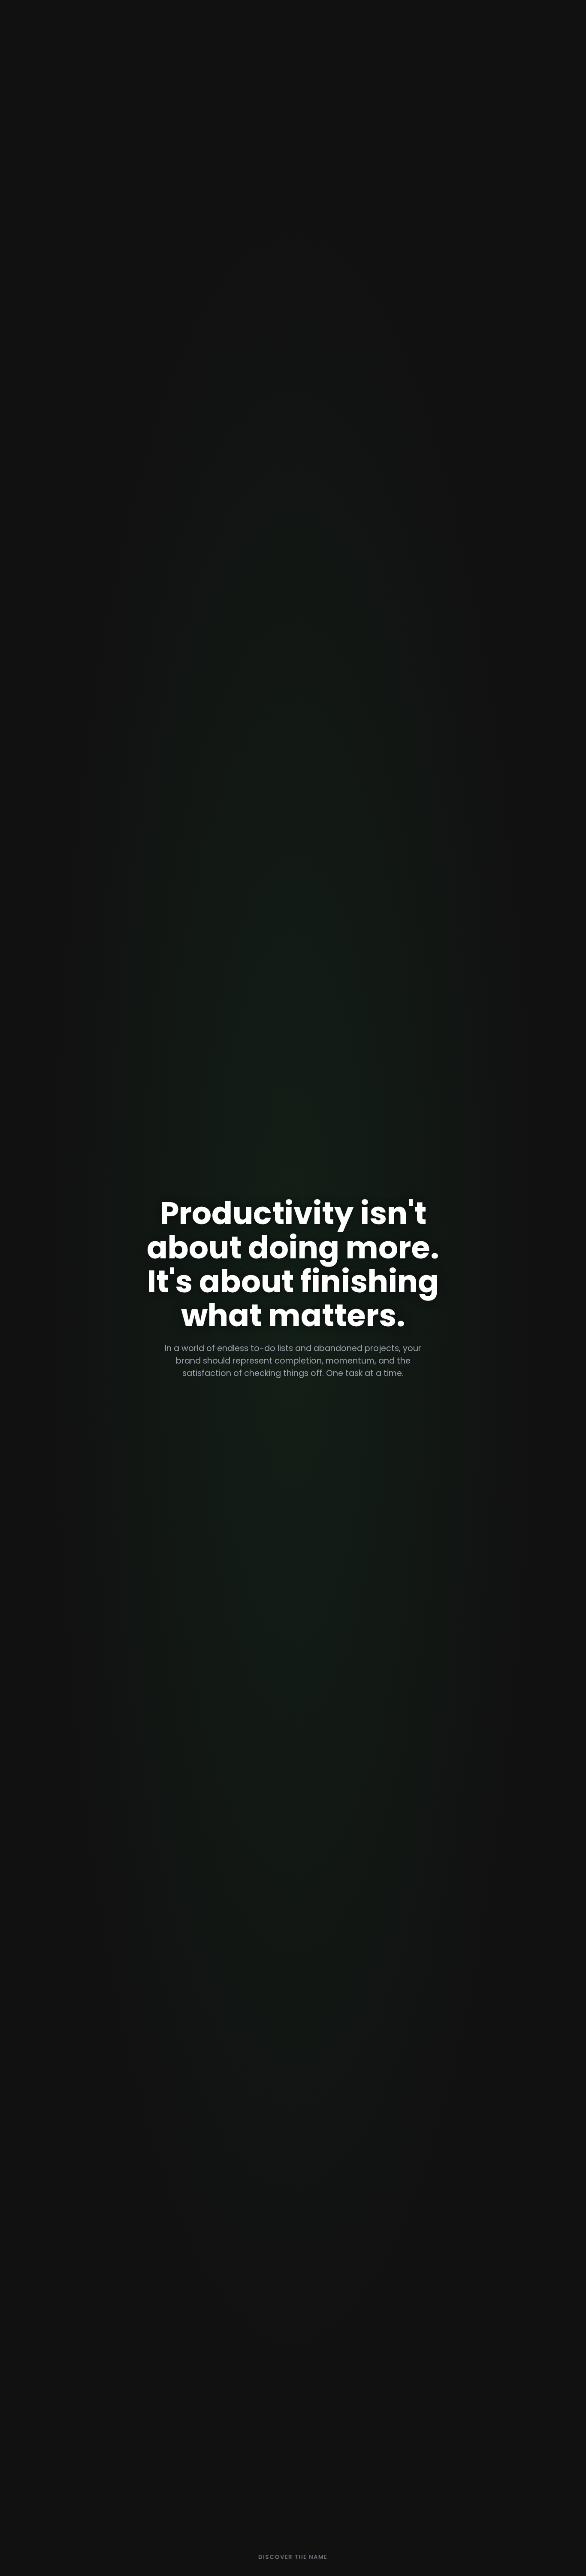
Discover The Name (293, 2559)
